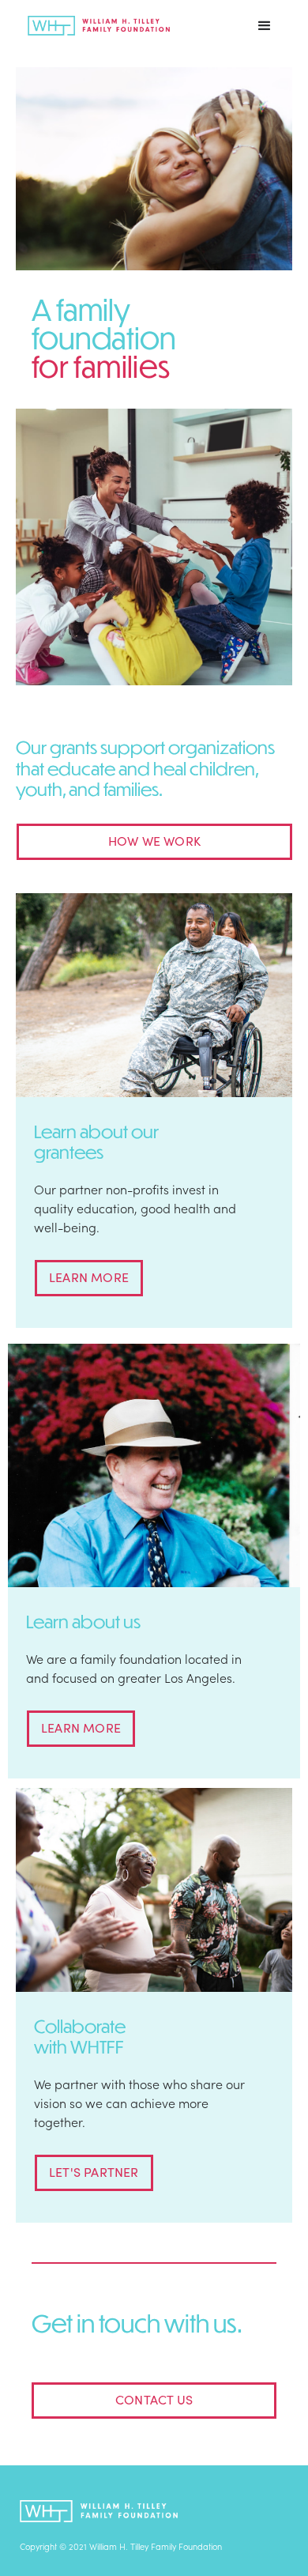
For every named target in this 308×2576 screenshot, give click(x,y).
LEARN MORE (89, 1277)
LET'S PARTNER (94, 2171)
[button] (265, 26)
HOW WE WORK (154, 840)
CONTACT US (154, 2399)
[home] (95, 26)
